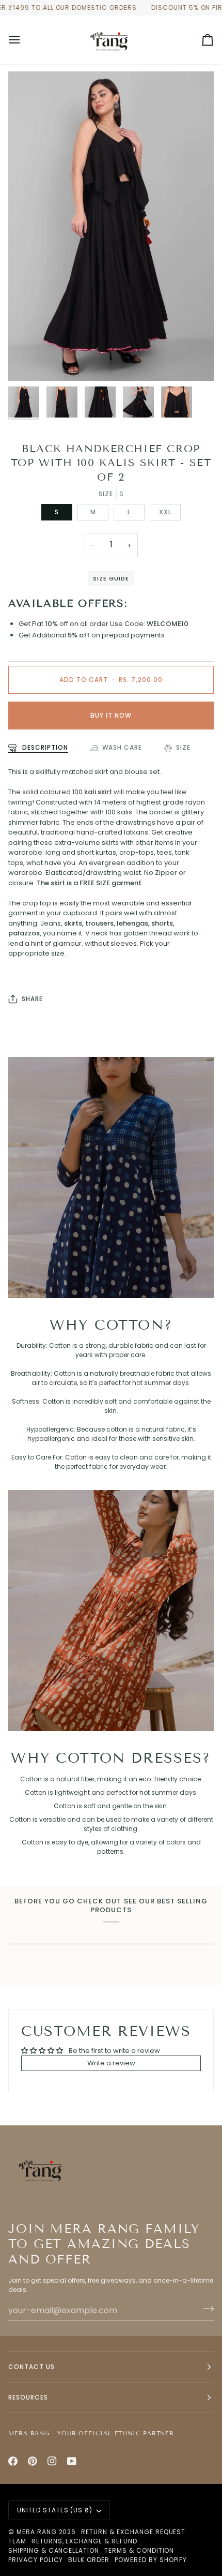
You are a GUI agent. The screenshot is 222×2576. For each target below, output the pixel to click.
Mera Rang (37, 2532)
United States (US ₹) (55, 2510)
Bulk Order (89, 2560)
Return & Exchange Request (133, 2532)
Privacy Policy (36, 2560)
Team (17, 2541)
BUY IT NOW (111, 715)
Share (32, 999)
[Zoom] (28, 361)
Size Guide (111, 578)
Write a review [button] (111, 2063)
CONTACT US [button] (31, 2367)
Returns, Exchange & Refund (84, 2541)
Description (44, 747)
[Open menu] (24, 40)
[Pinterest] (33, 2461)
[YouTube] (72, 2461)
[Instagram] (52, 2461)
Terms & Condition (139, 2550)
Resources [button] (28, 2397)
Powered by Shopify (151, 2560)
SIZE (183, 747)
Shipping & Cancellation (54, 2550)
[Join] (205, 2309)
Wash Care (122, 747)
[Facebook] (13, 2461)
